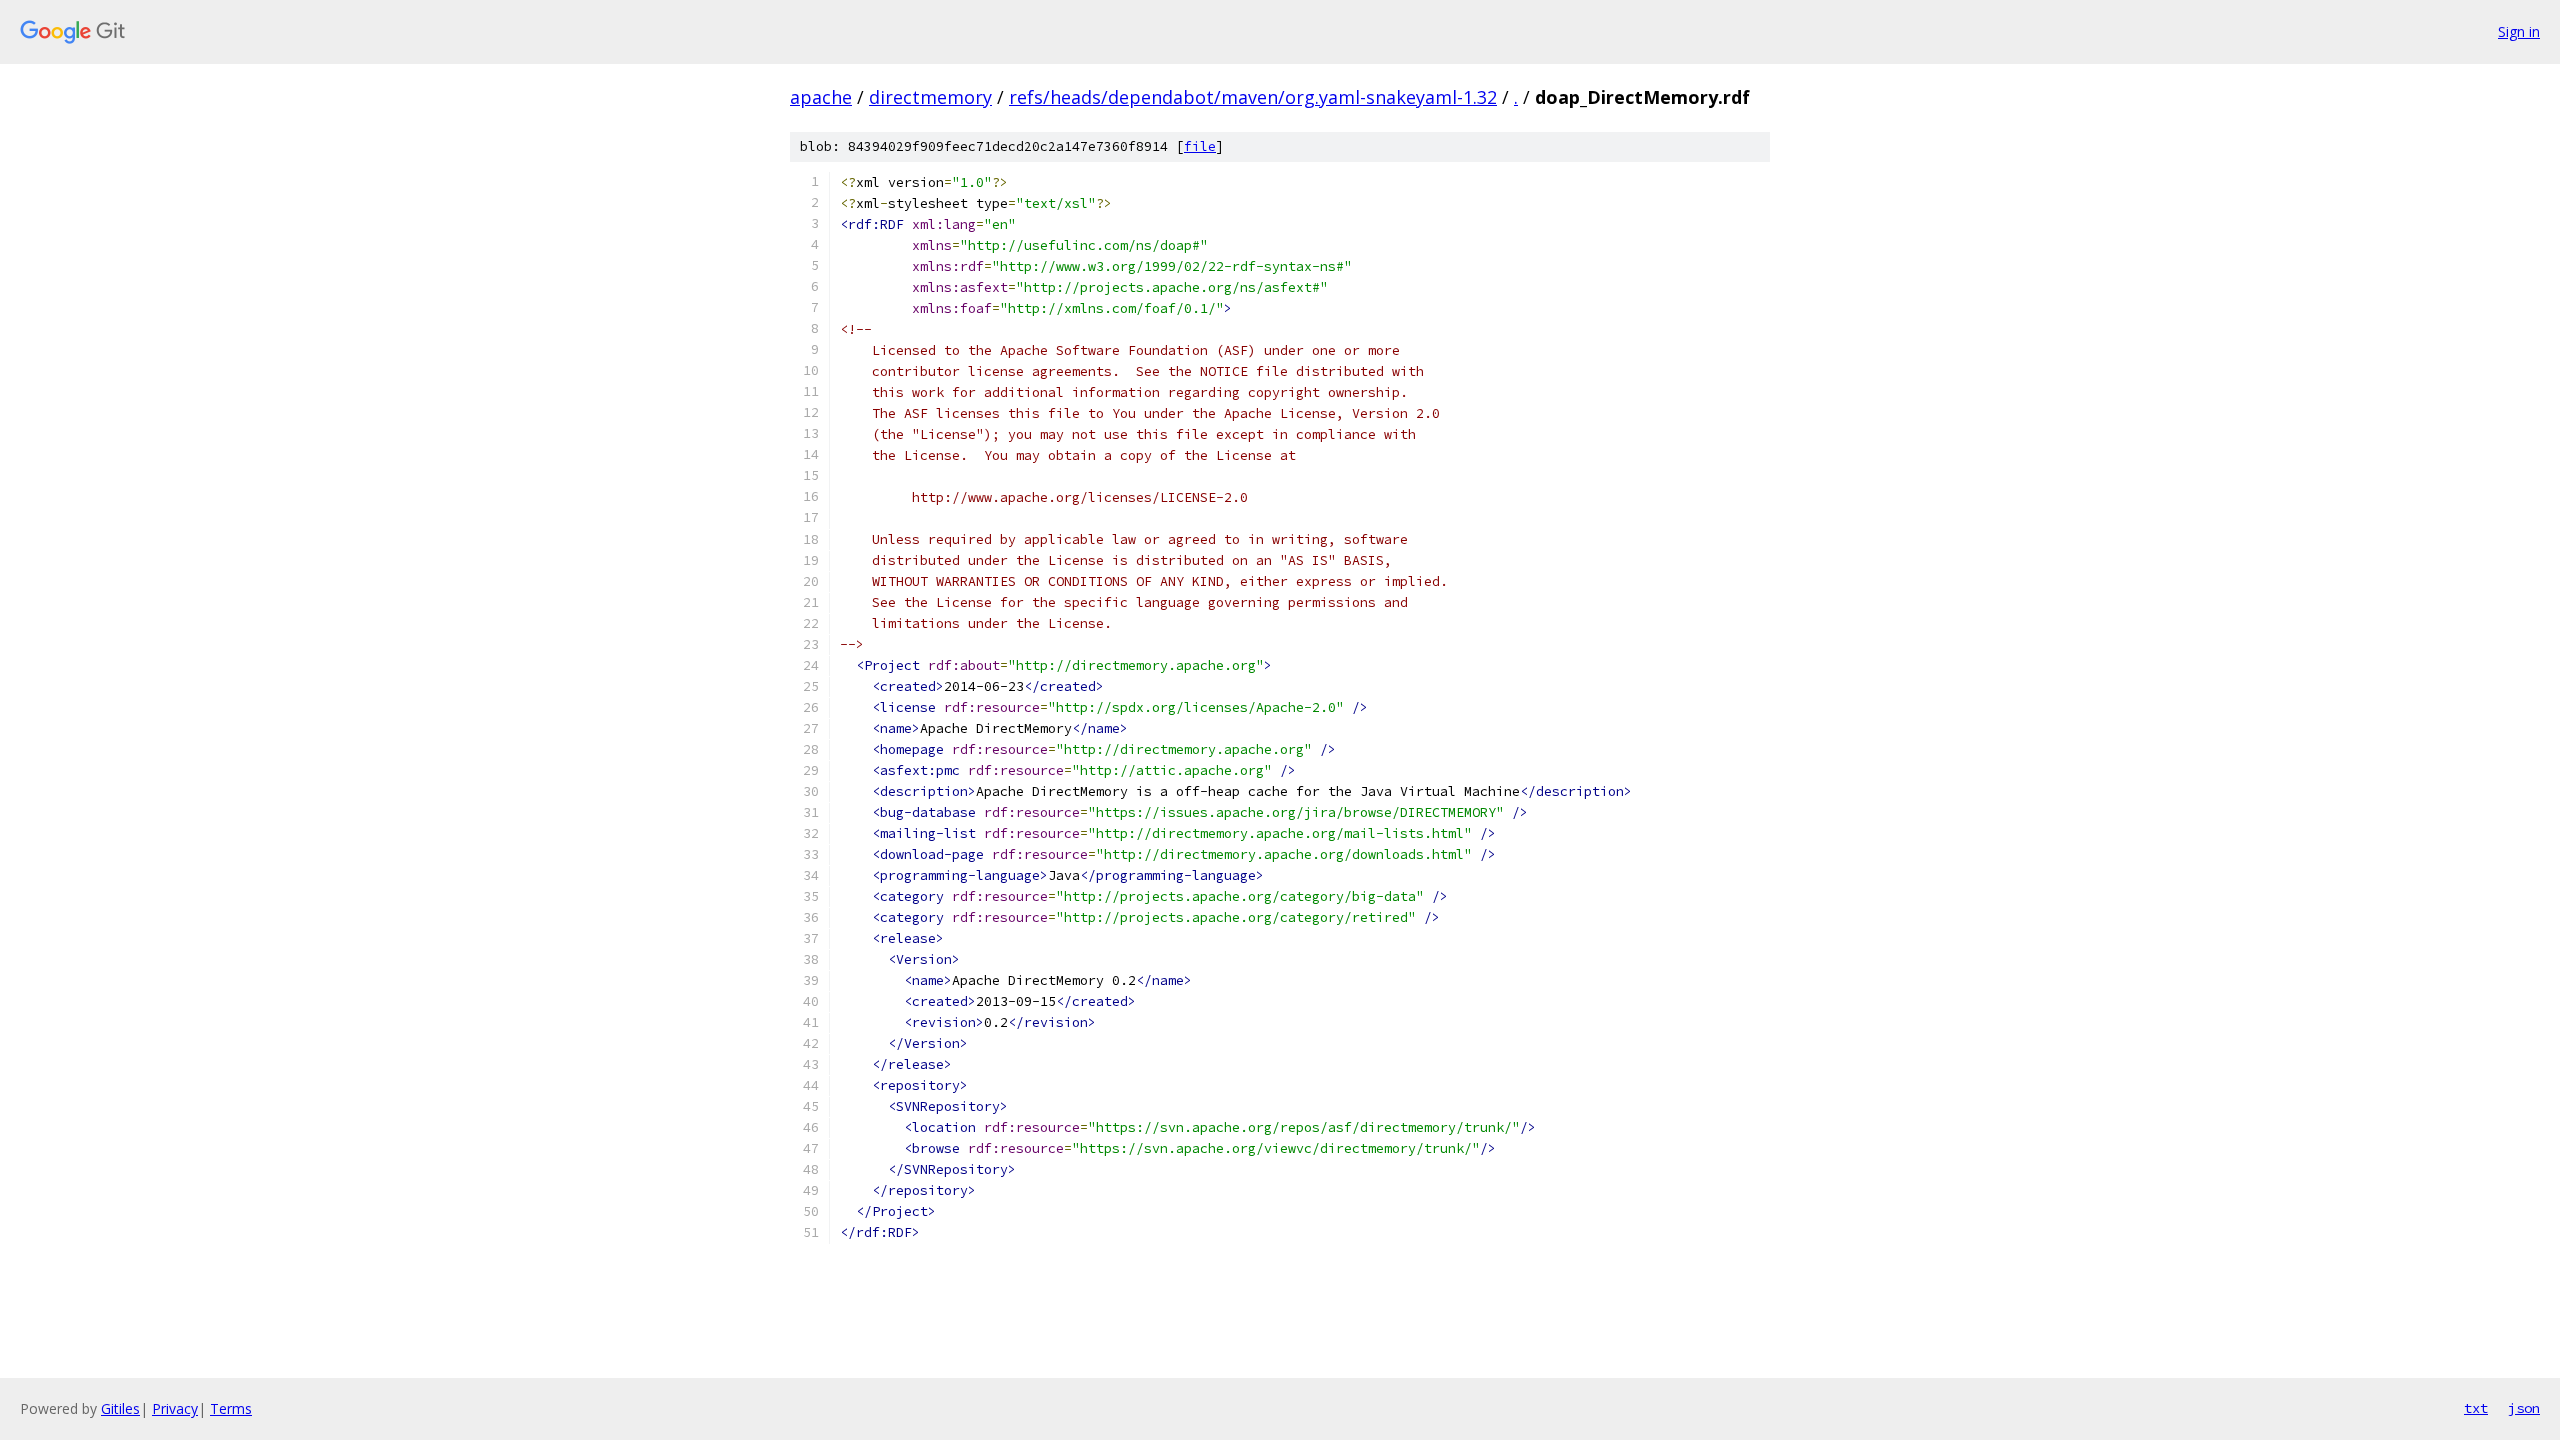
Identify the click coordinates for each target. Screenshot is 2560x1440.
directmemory (930, 97)
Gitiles (120, 1408)
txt (2476, 1408)
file (1200, 146)
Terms (231, 1408)
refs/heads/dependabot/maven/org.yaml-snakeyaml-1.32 (1253, 97)
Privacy (175, 1408)
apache (821, 97)
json (2524, 1408)
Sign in (2519, 31)
